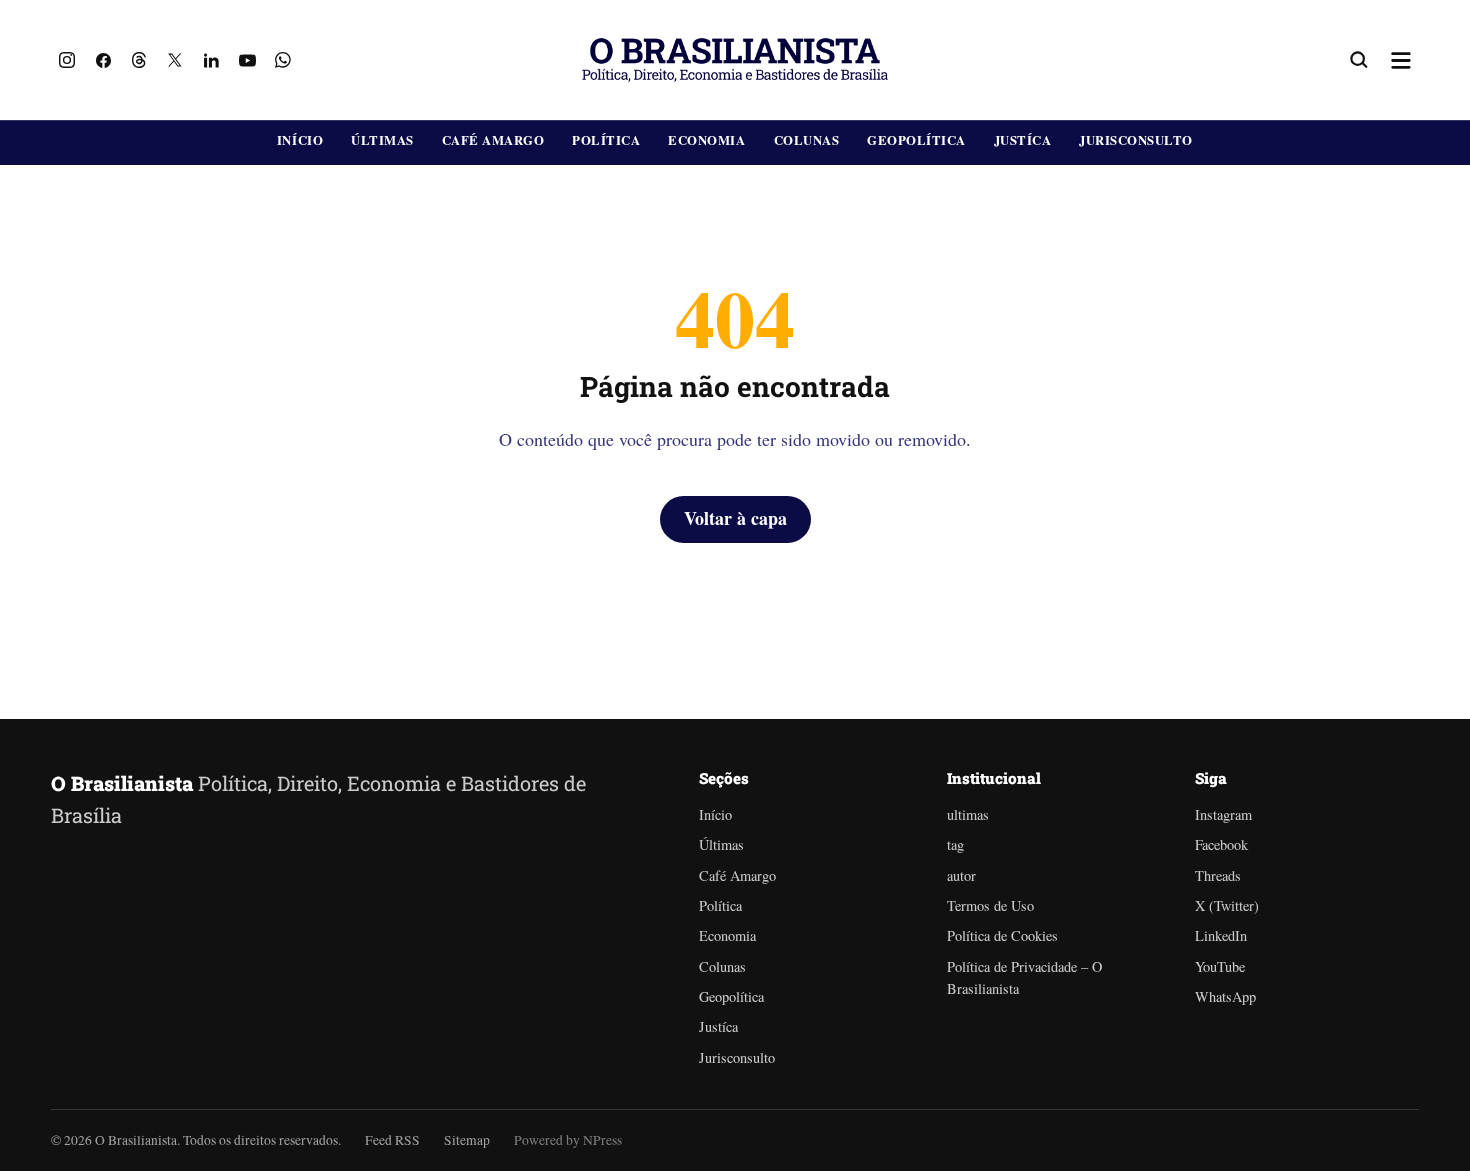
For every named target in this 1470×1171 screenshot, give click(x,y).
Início (300, 140)
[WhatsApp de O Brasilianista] (283, 60)
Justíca (1023, 140)
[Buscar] (1359, 60)
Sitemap (467, 1140)
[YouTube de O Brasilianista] (247, 60)
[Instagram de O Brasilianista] (67, 60)
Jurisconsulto (1136, 140)
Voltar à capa (735, 518)
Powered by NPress (568, 1140)
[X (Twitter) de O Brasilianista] (175, 60)
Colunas (807, 140)
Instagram (1223, 814)
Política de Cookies (1002, 935)
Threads (1218, 875)
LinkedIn (1221, 935)
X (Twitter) (1227, 905)
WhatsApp (1225, 996)
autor (961, 875)
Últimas (382, 140)
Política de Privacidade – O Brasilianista (1024, 977)
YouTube (1220, 966)
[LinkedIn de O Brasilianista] (211, 60)
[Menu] (1401, 60)
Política (606, 140)
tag (955, 844)
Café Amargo (493, 140)
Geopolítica (916, 140)
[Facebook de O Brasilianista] (103, 60)
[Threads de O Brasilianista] (139, 60)
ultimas (968, 814)
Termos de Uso (990, 905)
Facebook (1221, 844)
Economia (706, 140)
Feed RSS (392, 1140)
